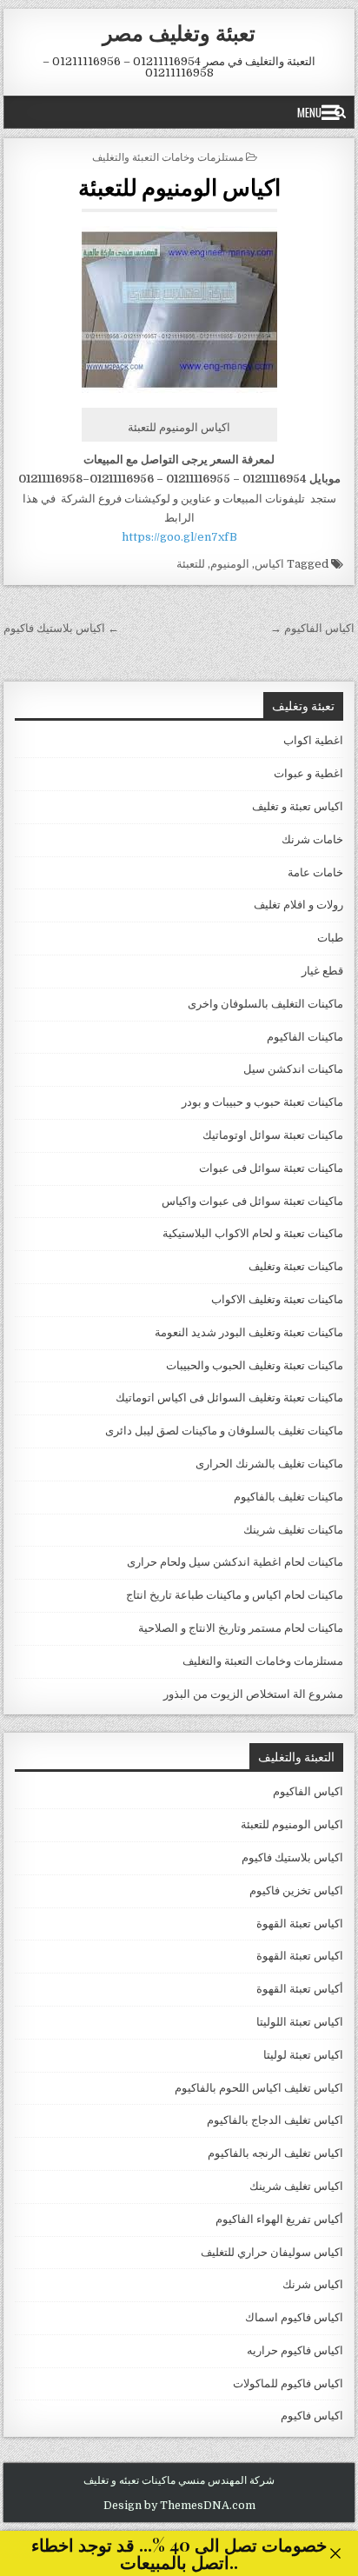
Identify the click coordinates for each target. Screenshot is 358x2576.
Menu (309, 112)
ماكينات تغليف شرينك (293, 1530)
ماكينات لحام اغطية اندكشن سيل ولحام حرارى (235, 1562)
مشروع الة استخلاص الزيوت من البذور (253, 1694)
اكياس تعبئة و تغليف (298, 806)
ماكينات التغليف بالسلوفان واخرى (265, 1004)
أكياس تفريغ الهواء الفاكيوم (279, 2219)
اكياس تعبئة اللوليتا (300, 2022)
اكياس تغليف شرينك (296, 2186)
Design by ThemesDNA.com (179, 2506)
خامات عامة (315, 872)
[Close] (335, 2553)
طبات (330, 938)
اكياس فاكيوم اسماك (294, 2317)
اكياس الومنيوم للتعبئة (179, 186)
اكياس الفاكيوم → (312, 628)
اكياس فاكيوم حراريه (295, 2350)
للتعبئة (191, 564)
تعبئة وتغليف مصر (179, 32)
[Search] (340, 112)
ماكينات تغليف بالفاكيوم (288, 1497)
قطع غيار (322, 971)
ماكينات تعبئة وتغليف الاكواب (277, 1299)
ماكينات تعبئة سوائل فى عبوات (271, 1168)
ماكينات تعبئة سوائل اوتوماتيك (273, 1135)
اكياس (269, 564)
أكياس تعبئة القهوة (300, 1989)
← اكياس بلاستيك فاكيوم (61, 628)
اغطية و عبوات (308, 773)
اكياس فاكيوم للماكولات (288, 2383)
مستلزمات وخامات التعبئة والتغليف (168, 156)
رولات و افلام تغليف (298, 905)
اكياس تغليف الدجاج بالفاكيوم (275, 2120)
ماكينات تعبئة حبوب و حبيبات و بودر (262, 1102)
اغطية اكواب (313, 740)
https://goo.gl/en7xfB (179, 537)
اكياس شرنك (313, 2284)
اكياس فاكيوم (312, 2416)
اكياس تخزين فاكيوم (296, 1890)
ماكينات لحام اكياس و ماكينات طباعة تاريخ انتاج (235, 1595)
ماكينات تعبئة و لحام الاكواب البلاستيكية (253, 1233)
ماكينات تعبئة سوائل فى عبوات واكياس (252, 1201)
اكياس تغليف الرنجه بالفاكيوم (275, 2153)
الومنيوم (230, 564)
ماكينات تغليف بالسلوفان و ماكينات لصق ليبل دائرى (224, 1431)
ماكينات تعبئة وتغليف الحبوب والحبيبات (255, 1365)
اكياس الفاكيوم (308, 1791)
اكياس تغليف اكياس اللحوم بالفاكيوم (259, 2088)
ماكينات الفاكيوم (305, 1037)
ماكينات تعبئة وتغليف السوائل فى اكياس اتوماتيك (229, 1398)
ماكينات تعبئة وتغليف (296, 1266)
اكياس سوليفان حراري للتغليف (272, 2252)
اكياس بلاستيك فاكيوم (292, 1857)
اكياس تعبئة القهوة (300, 1924)
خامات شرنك (312, 839)
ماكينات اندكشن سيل (293, 1069)
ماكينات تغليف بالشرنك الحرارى (269, 1464)
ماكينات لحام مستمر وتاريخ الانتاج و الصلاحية (241, 1628)
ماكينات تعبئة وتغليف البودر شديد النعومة (249, 1332)
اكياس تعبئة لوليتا (303, 2055)
